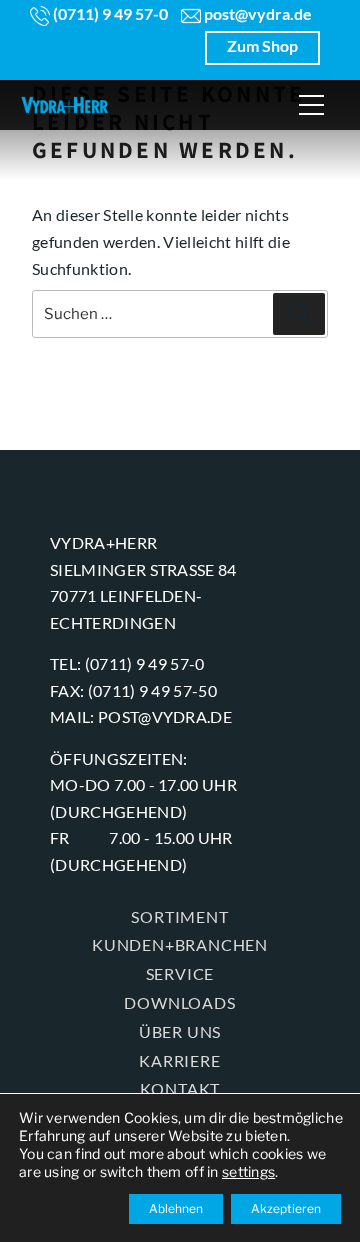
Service (180, 973)
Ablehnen (176, 1208)
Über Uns (180, 1031)
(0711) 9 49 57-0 (109, 13)
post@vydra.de (256, 13)
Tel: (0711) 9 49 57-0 (127, 663)
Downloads (179, 1002)
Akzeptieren (286, 1208)
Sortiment (179, 916)
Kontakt (180, 1088)
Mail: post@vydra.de (141, 716)
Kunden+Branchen (180, 944)
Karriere (179, 1060)
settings (248, 1171)
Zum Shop (262, 45)
